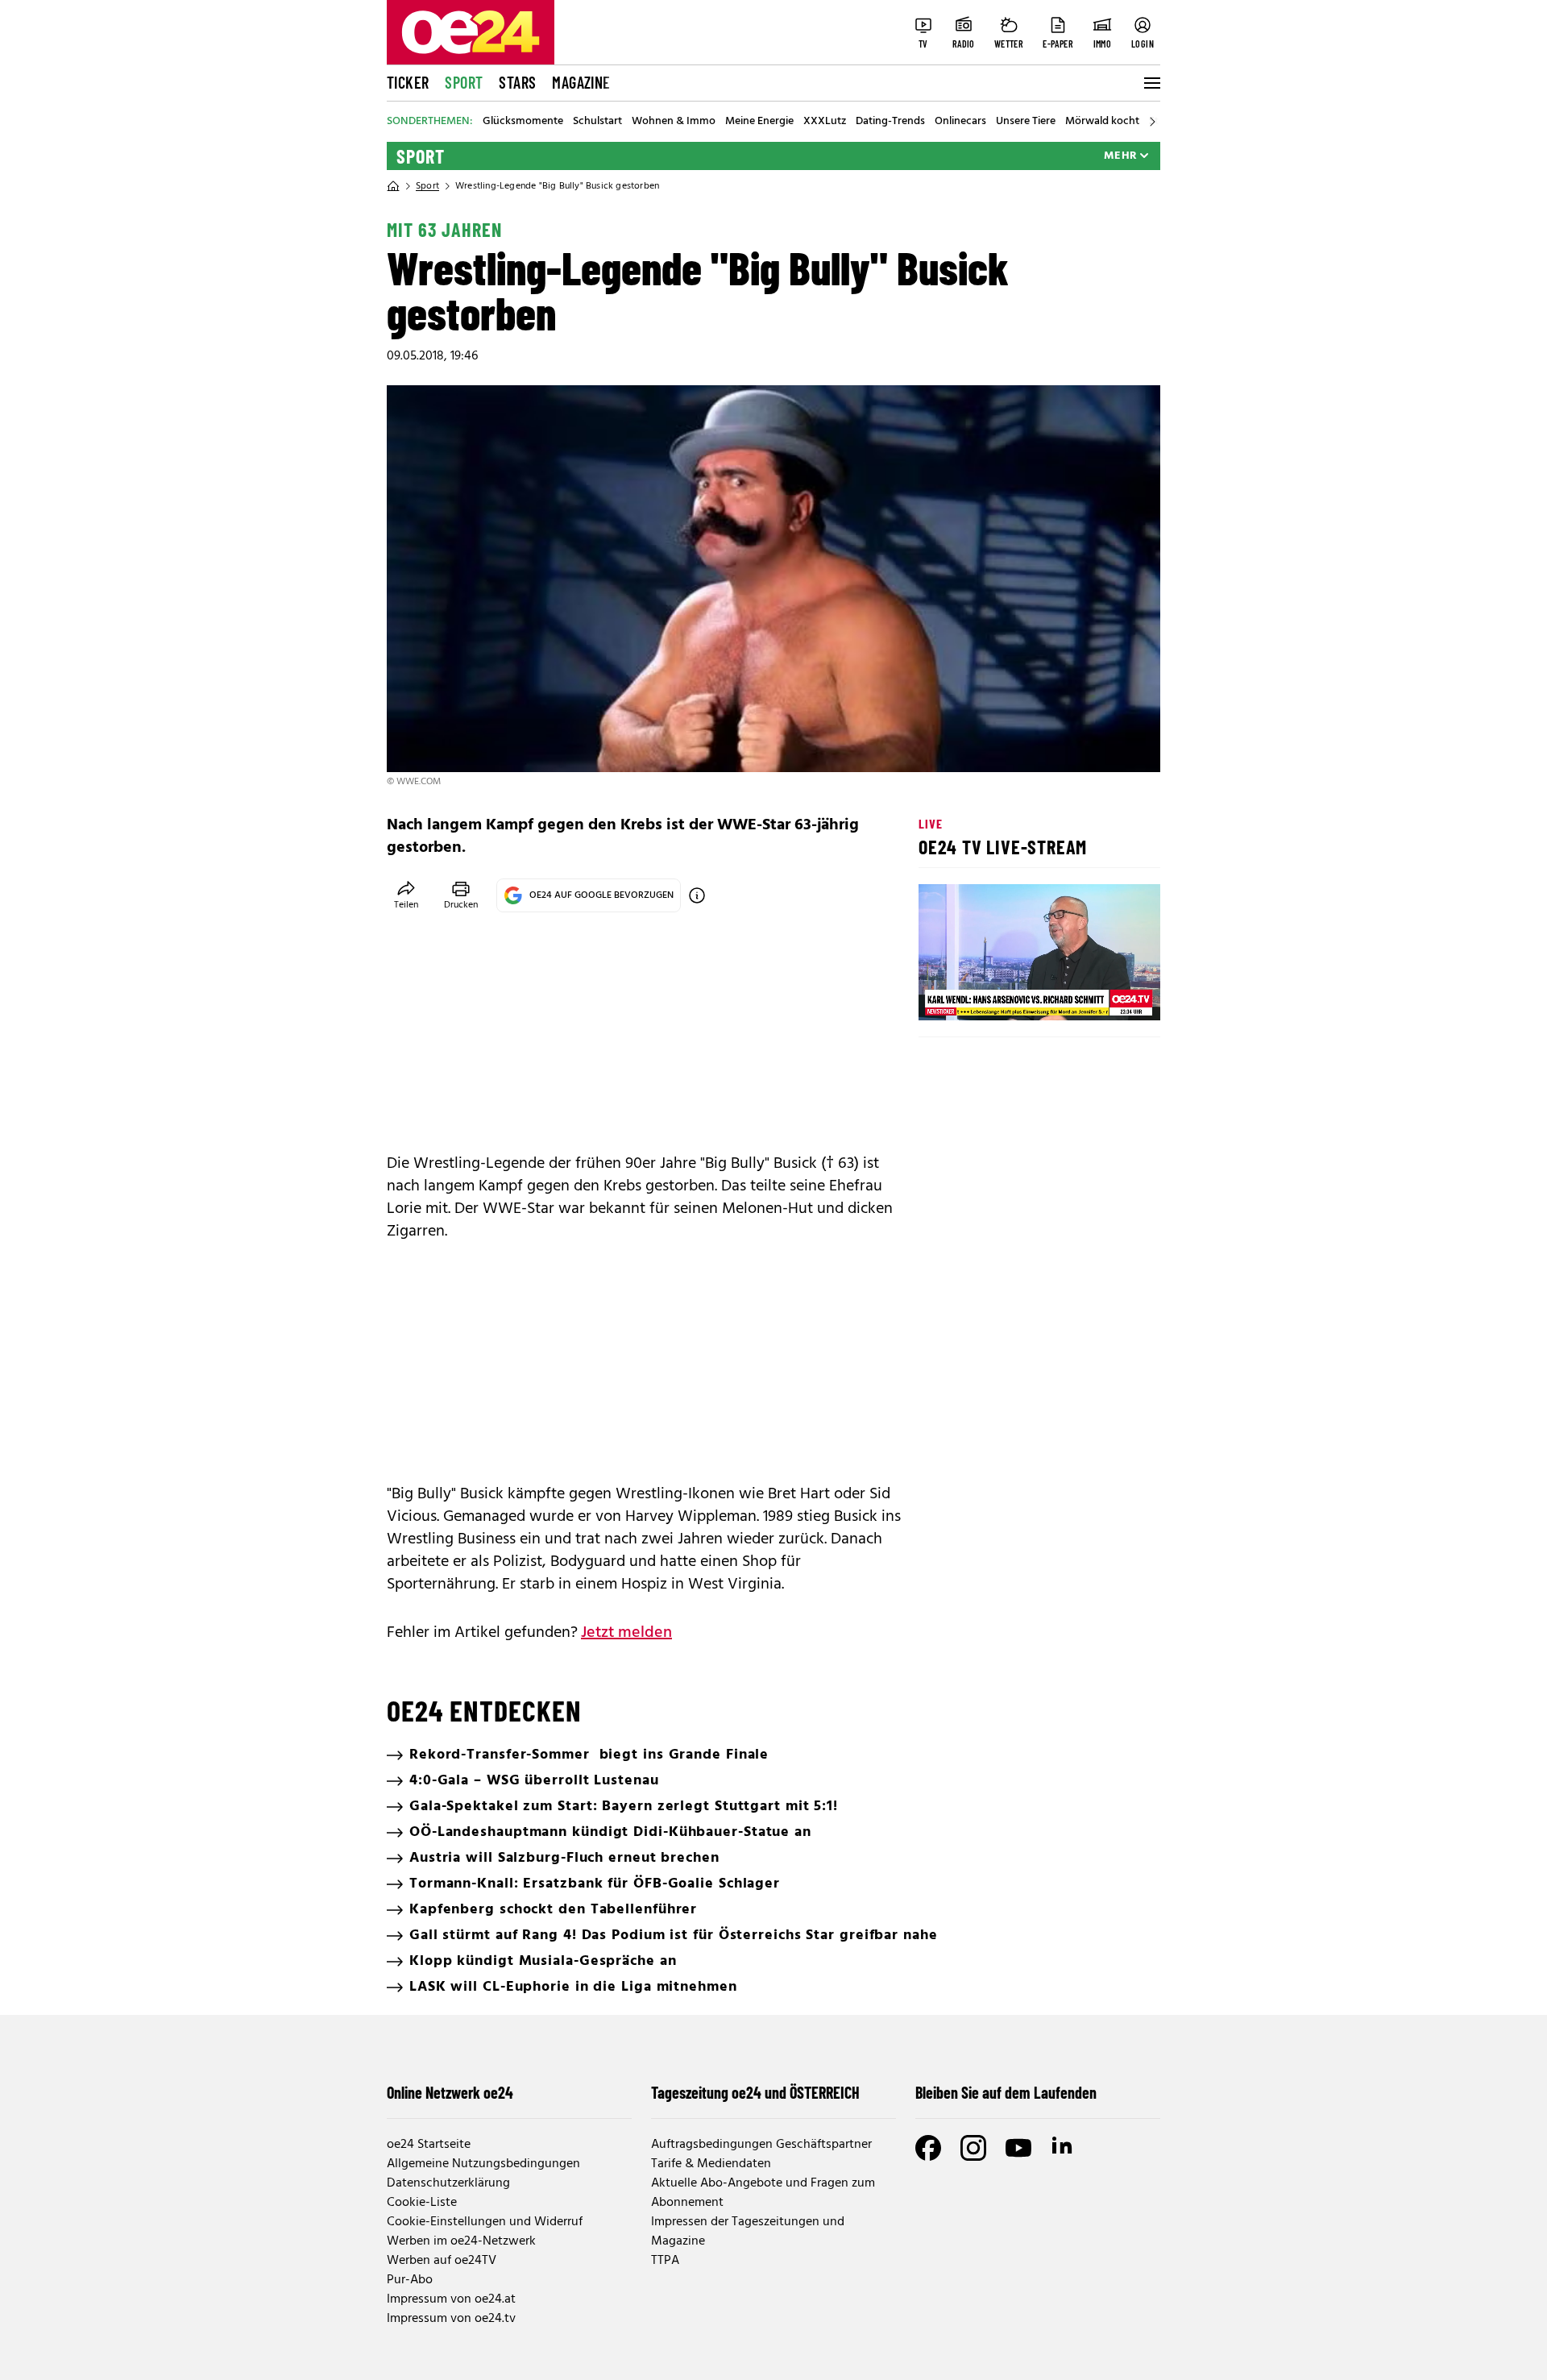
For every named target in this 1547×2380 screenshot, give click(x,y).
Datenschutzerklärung (448, 2183)
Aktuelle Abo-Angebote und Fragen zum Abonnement (763, 2193)
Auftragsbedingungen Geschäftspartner (761, 2145)
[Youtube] (1018, 2148)
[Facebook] (928, 2148)
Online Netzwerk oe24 (450, 2092)
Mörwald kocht (1102, 122)
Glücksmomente (523, 122)
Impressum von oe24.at (451, 2299)
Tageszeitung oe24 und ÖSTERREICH (755, 2092)
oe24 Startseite (429, 2145)
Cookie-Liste (422, 2203)
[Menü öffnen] (1151, 83)
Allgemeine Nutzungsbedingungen (483, 2164)
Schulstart (597, 122)
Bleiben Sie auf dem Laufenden (1006, 2092)
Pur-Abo (410, 2280)
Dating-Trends (890, 122)
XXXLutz (825, 122)
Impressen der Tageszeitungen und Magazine (748, 2232)
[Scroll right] (1152, 122)
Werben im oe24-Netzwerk (461, 2241)
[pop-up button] (1109, 995)
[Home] (393, 186)
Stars (517, 82)
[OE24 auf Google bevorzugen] (697, 895)
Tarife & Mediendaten (711, 2164)
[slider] (998, 995)
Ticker (408, 82)
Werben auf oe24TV (442, 2261)
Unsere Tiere (1026, 122)
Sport (464, 82)
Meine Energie (759, 122)
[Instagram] (973, 2148)
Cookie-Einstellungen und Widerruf (485, 2222)
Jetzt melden (626, 1633)
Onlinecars (960, 122)
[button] (944, 995)
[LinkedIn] (1064, 2148)
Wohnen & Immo (674, 122)
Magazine (581, 82)
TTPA (665, 2261)
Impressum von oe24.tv (451, 2319)
